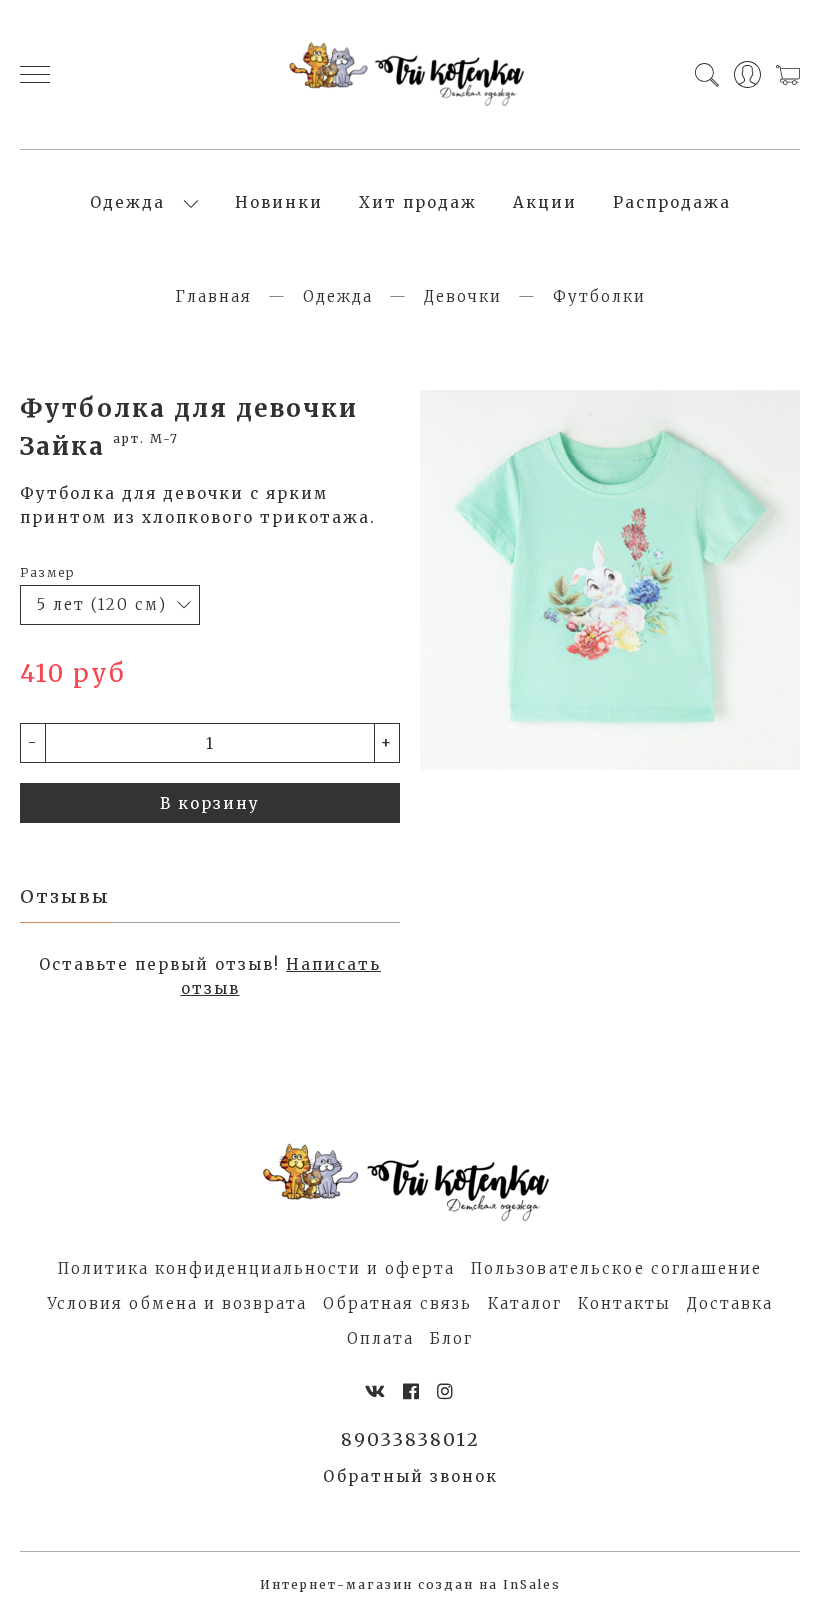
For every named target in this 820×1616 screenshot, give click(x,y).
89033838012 (410, 1439)
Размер (47, 572)
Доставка (730, 1303)
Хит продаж (418, 202)
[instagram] (446, 1391)
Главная (213, 296)
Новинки (279, 202)
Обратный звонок (410, 1476)
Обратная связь (397, 1303)
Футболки (599, 296)
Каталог (525, 1303)
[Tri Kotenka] (410, 74)
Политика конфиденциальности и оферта (256, 1268)
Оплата (380, 1338)
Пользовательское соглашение (616, 1268)
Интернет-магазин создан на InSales (410, 1584)
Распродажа (672, 202)
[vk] (376, 1391)
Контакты (624, 1303)
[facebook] (412, 1391)
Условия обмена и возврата (177, 1303)
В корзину (210, 803)
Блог (451, 1338)
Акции (545, 202)
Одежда (127, 202)
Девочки (463, 296)
